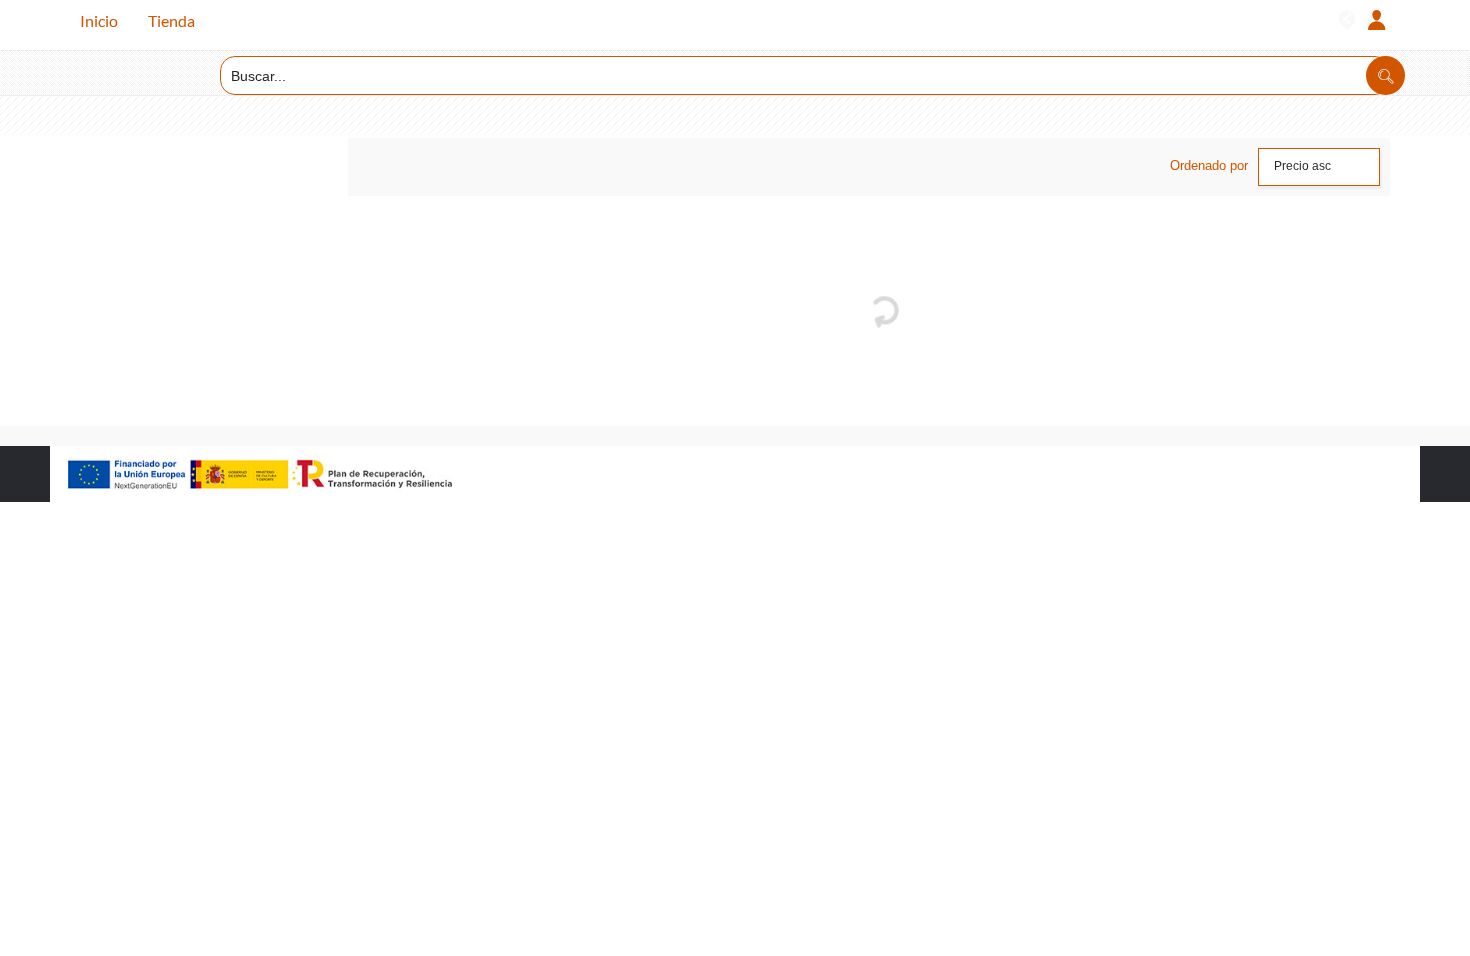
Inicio (99, 20)
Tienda (171, 20)
